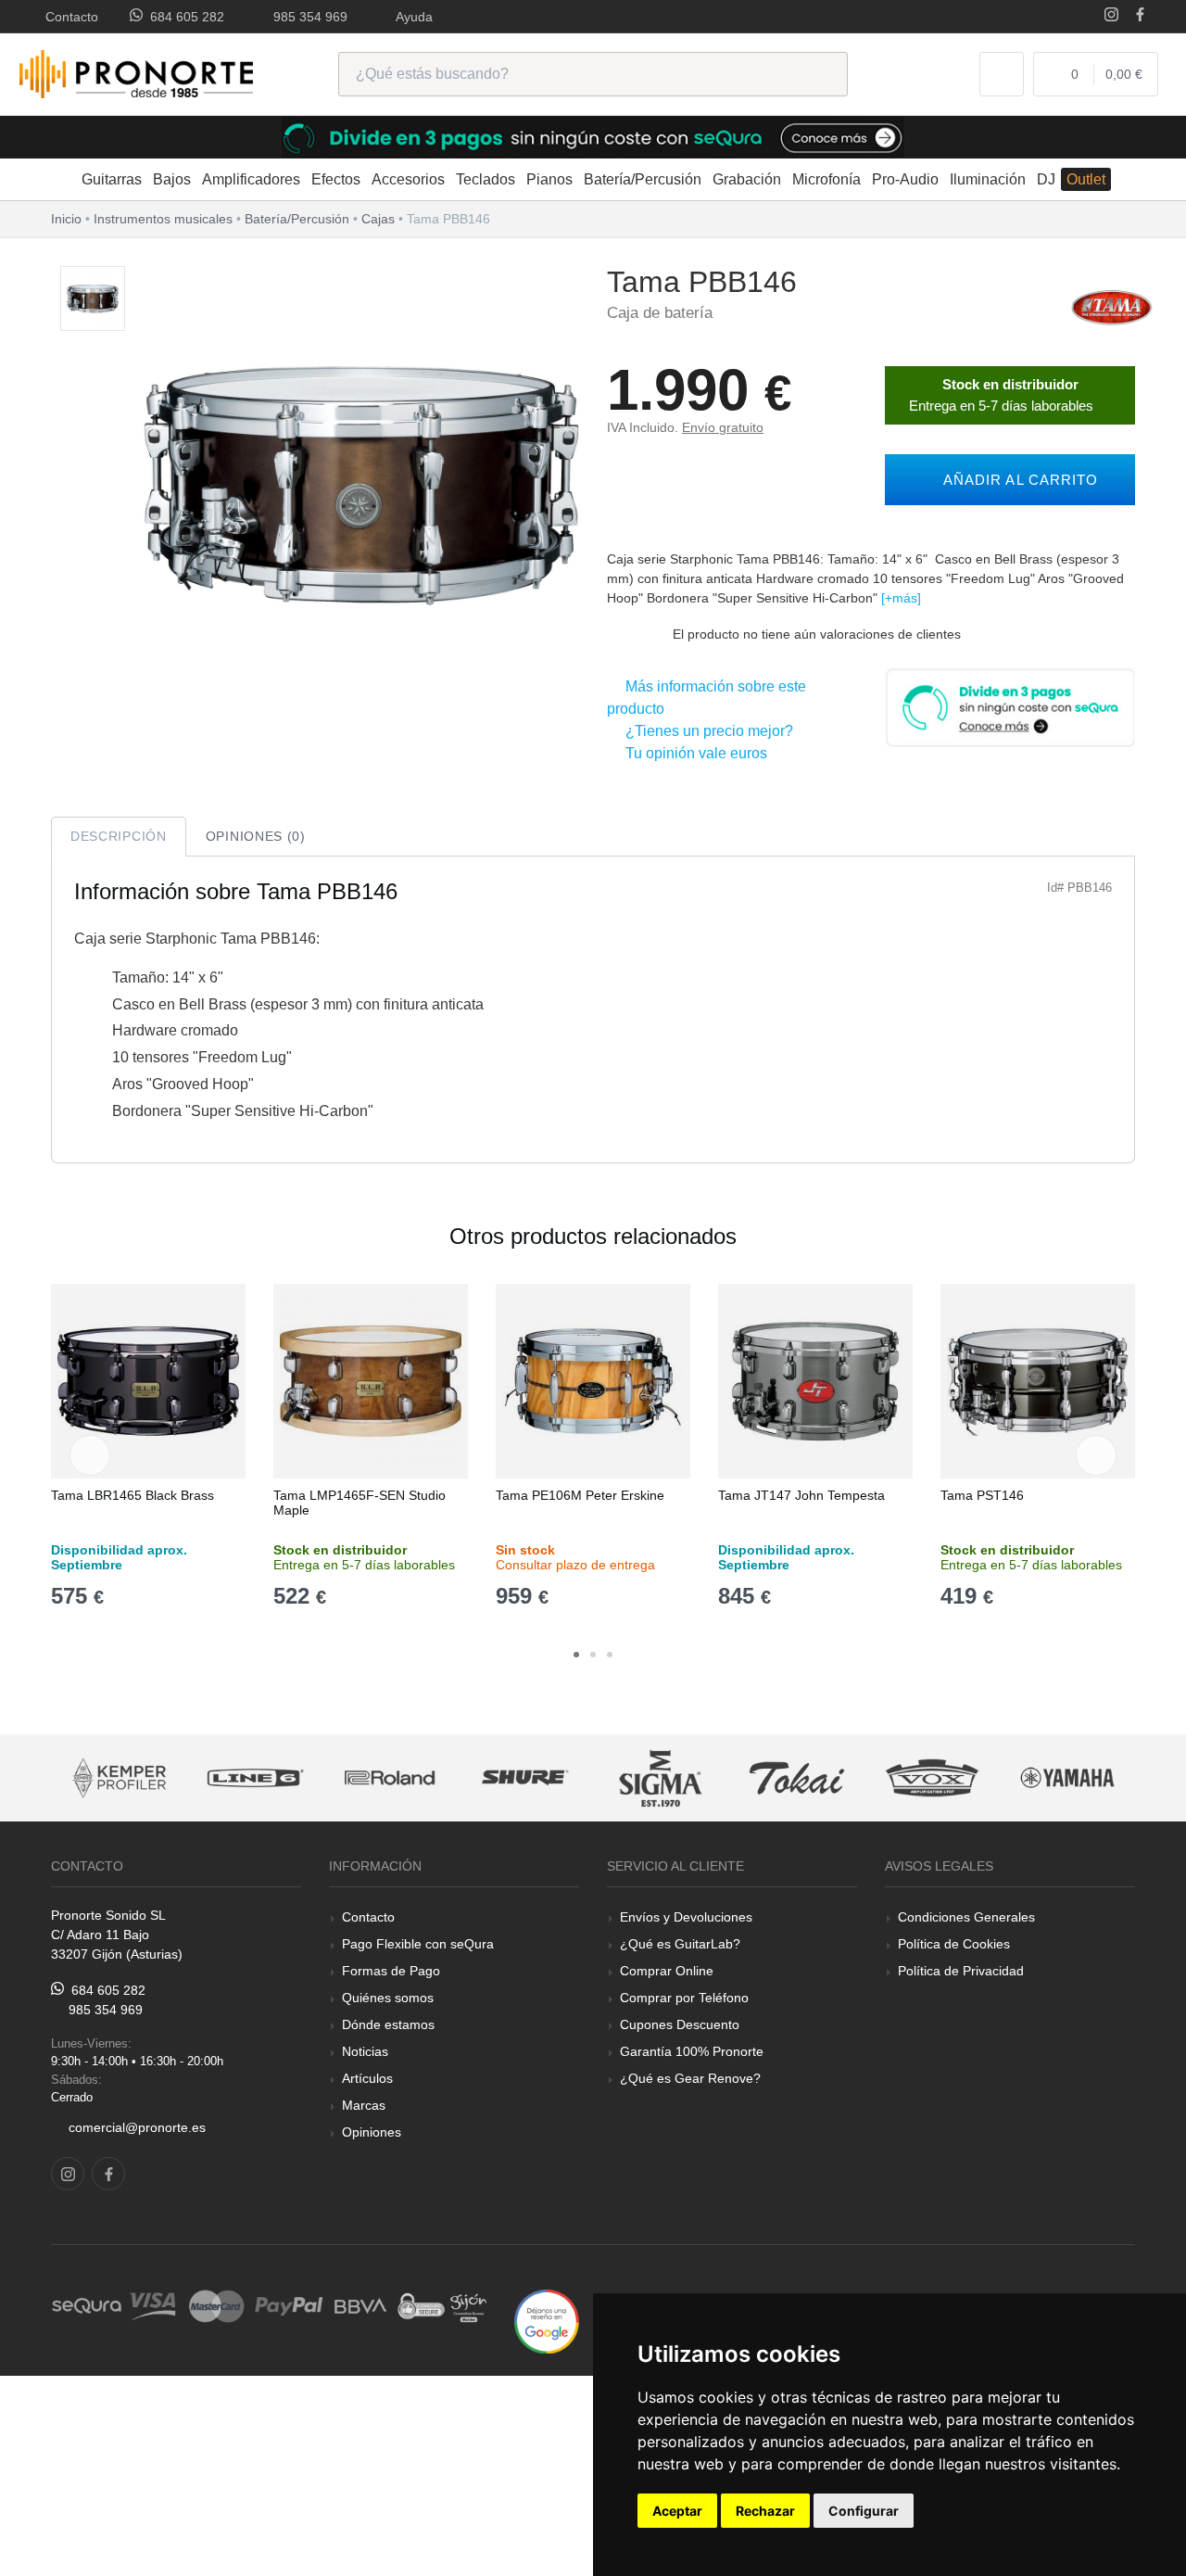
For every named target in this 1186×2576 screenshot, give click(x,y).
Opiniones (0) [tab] (256, 836)
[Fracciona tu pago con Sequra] (1010, 706)
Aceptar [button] (677, 2511)
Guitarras (112, 179)
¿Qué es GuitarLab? (680, 1944)
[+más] (901, 598)
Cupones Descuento (680, 2024)
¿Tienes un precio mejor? (706, 731)
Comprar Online (667, 1971)
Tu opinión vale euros (693, 753)
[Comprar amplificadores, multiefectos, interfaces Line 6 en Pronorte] (120, 1778)
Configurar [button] (864, 2511)
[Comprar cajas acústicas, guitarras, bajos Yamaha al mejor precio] (932, 1778)
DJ (1046, 179)
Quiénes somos (388, 1998)
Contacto (68, 17)
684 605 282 (183, 17)
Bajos (172, 179)
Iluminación (988, 179)
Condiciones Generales (966, 1917)
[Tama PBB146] (93, 299)
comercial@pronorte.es (137, 2127)
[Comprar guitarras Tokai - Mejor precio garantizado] (662, 1778)
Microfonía (826, 179)
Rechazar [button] (765, 2511)
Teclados (486, 179)
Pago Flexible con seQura (418, 1944)
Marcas (364, 2105)
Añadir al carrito (1016, 480)
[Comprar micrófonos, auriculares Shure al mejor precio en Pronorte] (390, 1778)
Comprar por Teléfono (684, 1998)
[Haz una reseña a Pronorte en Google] (547, 2321)
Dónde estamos (388, 2024)
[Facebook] (1140, 16)
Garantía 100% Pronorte (692, 2051)
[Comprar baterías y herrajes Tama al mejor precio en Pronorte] (1112, 306)
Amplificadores (251, 179)
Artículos (367, 2078)
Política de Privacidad (961, 1971)
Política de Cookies (954, 1944)
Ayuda (411, 17)
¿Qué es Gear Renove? (690, 2078)
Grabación (747, 179)
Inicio (66, 219)
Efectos (336, 179)
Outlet (1086, 179)
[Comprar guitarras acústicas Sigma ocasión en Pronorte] (526, 1778)
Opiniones (372, 2132)
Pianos (549, 179)
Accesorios (408, 179)
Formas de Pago (391, 1971)
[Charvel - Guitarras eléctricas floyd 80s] (1068, 1778)
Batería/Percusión (643, 179)
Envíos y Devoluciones (686, 1917)
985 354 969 (307, 17)
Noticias (365, 2051)
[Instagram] (1111, 16)
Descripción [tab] (119, 836)
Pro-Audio (905, 179)
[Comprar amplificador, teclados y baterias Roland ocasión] (255, 1778)
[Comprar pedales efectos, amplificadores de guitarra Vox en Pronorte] (797, 1778)
